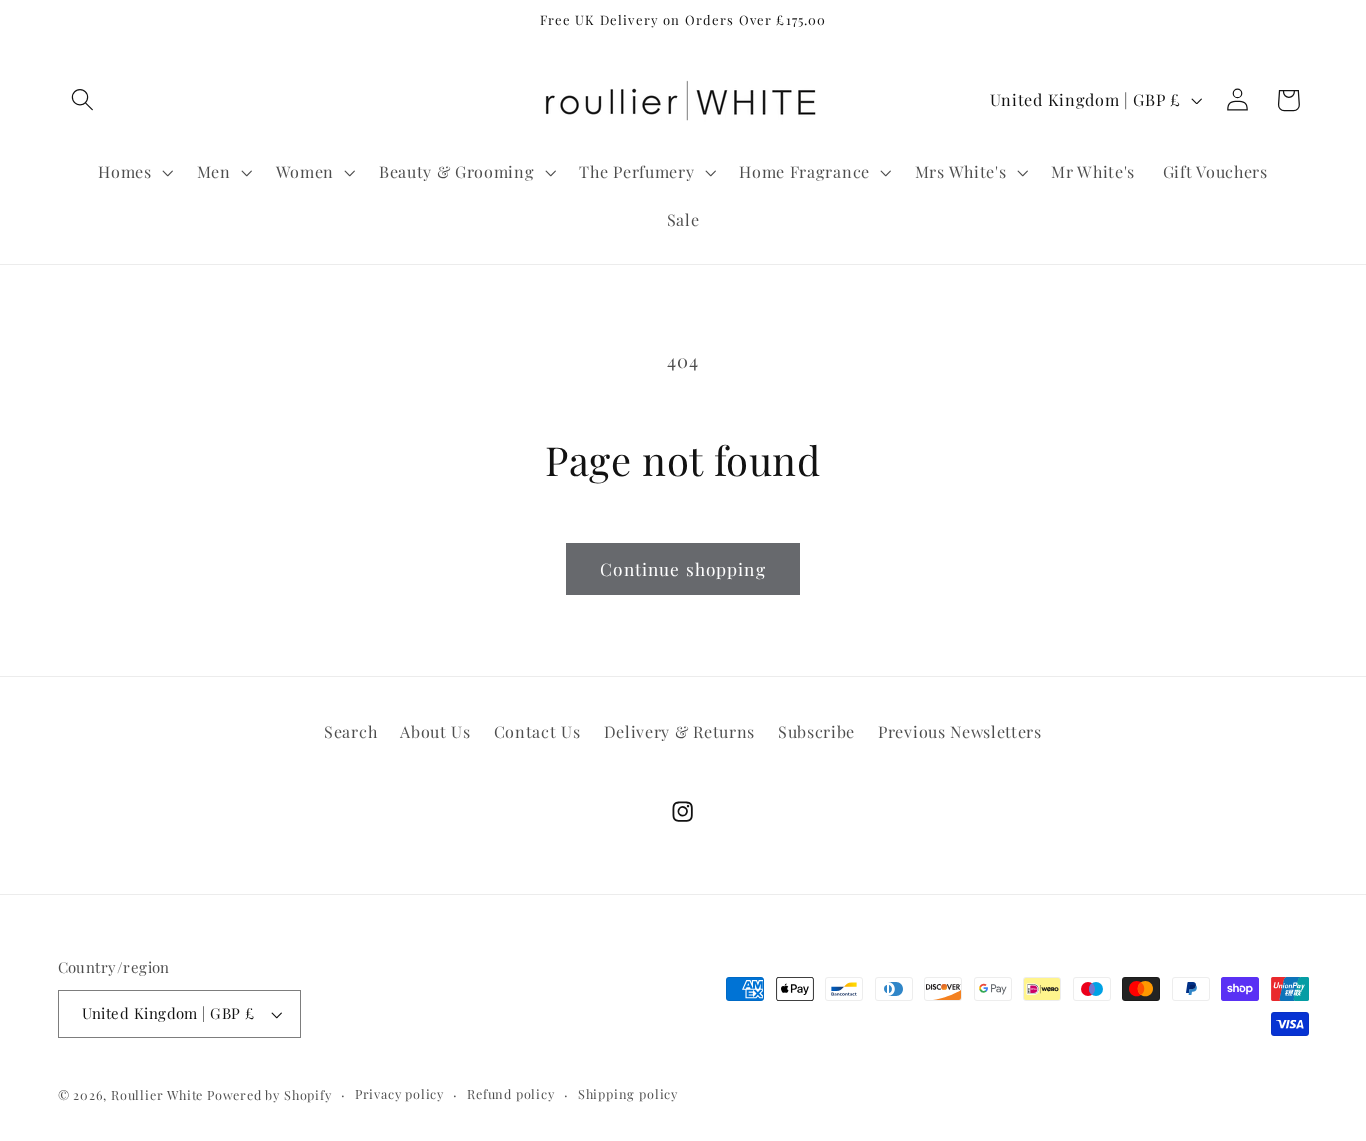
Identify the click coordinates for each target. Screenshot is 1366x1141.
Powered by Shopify (269, 1094)
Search (350, 731)
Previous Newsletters (960, 731)
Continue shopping (683, 568)
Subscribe (816, 731)
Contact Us (537, 731)
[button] (83, 100)
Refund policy (510, 1093)
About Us (435, 731)
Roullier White (157, 1094)
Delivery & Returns (679, 731)
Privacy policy (399, 1093)
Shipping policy (628, 1093)
